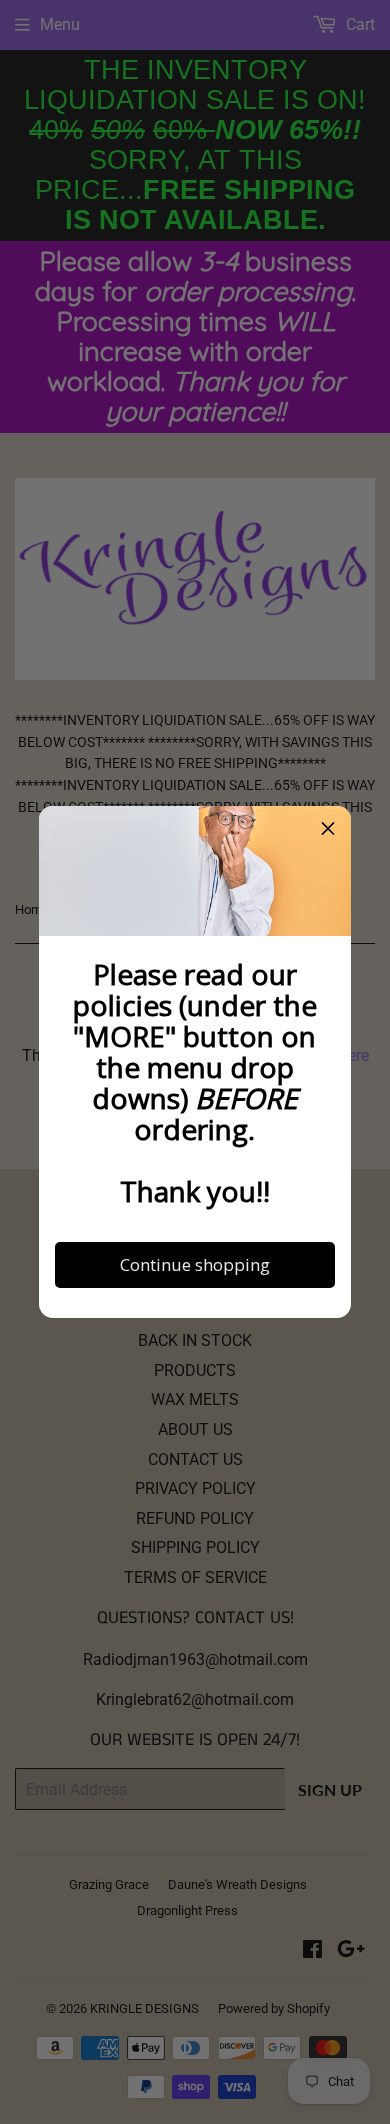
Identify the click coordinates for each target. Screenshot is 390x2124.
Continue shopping (195, 1264)
